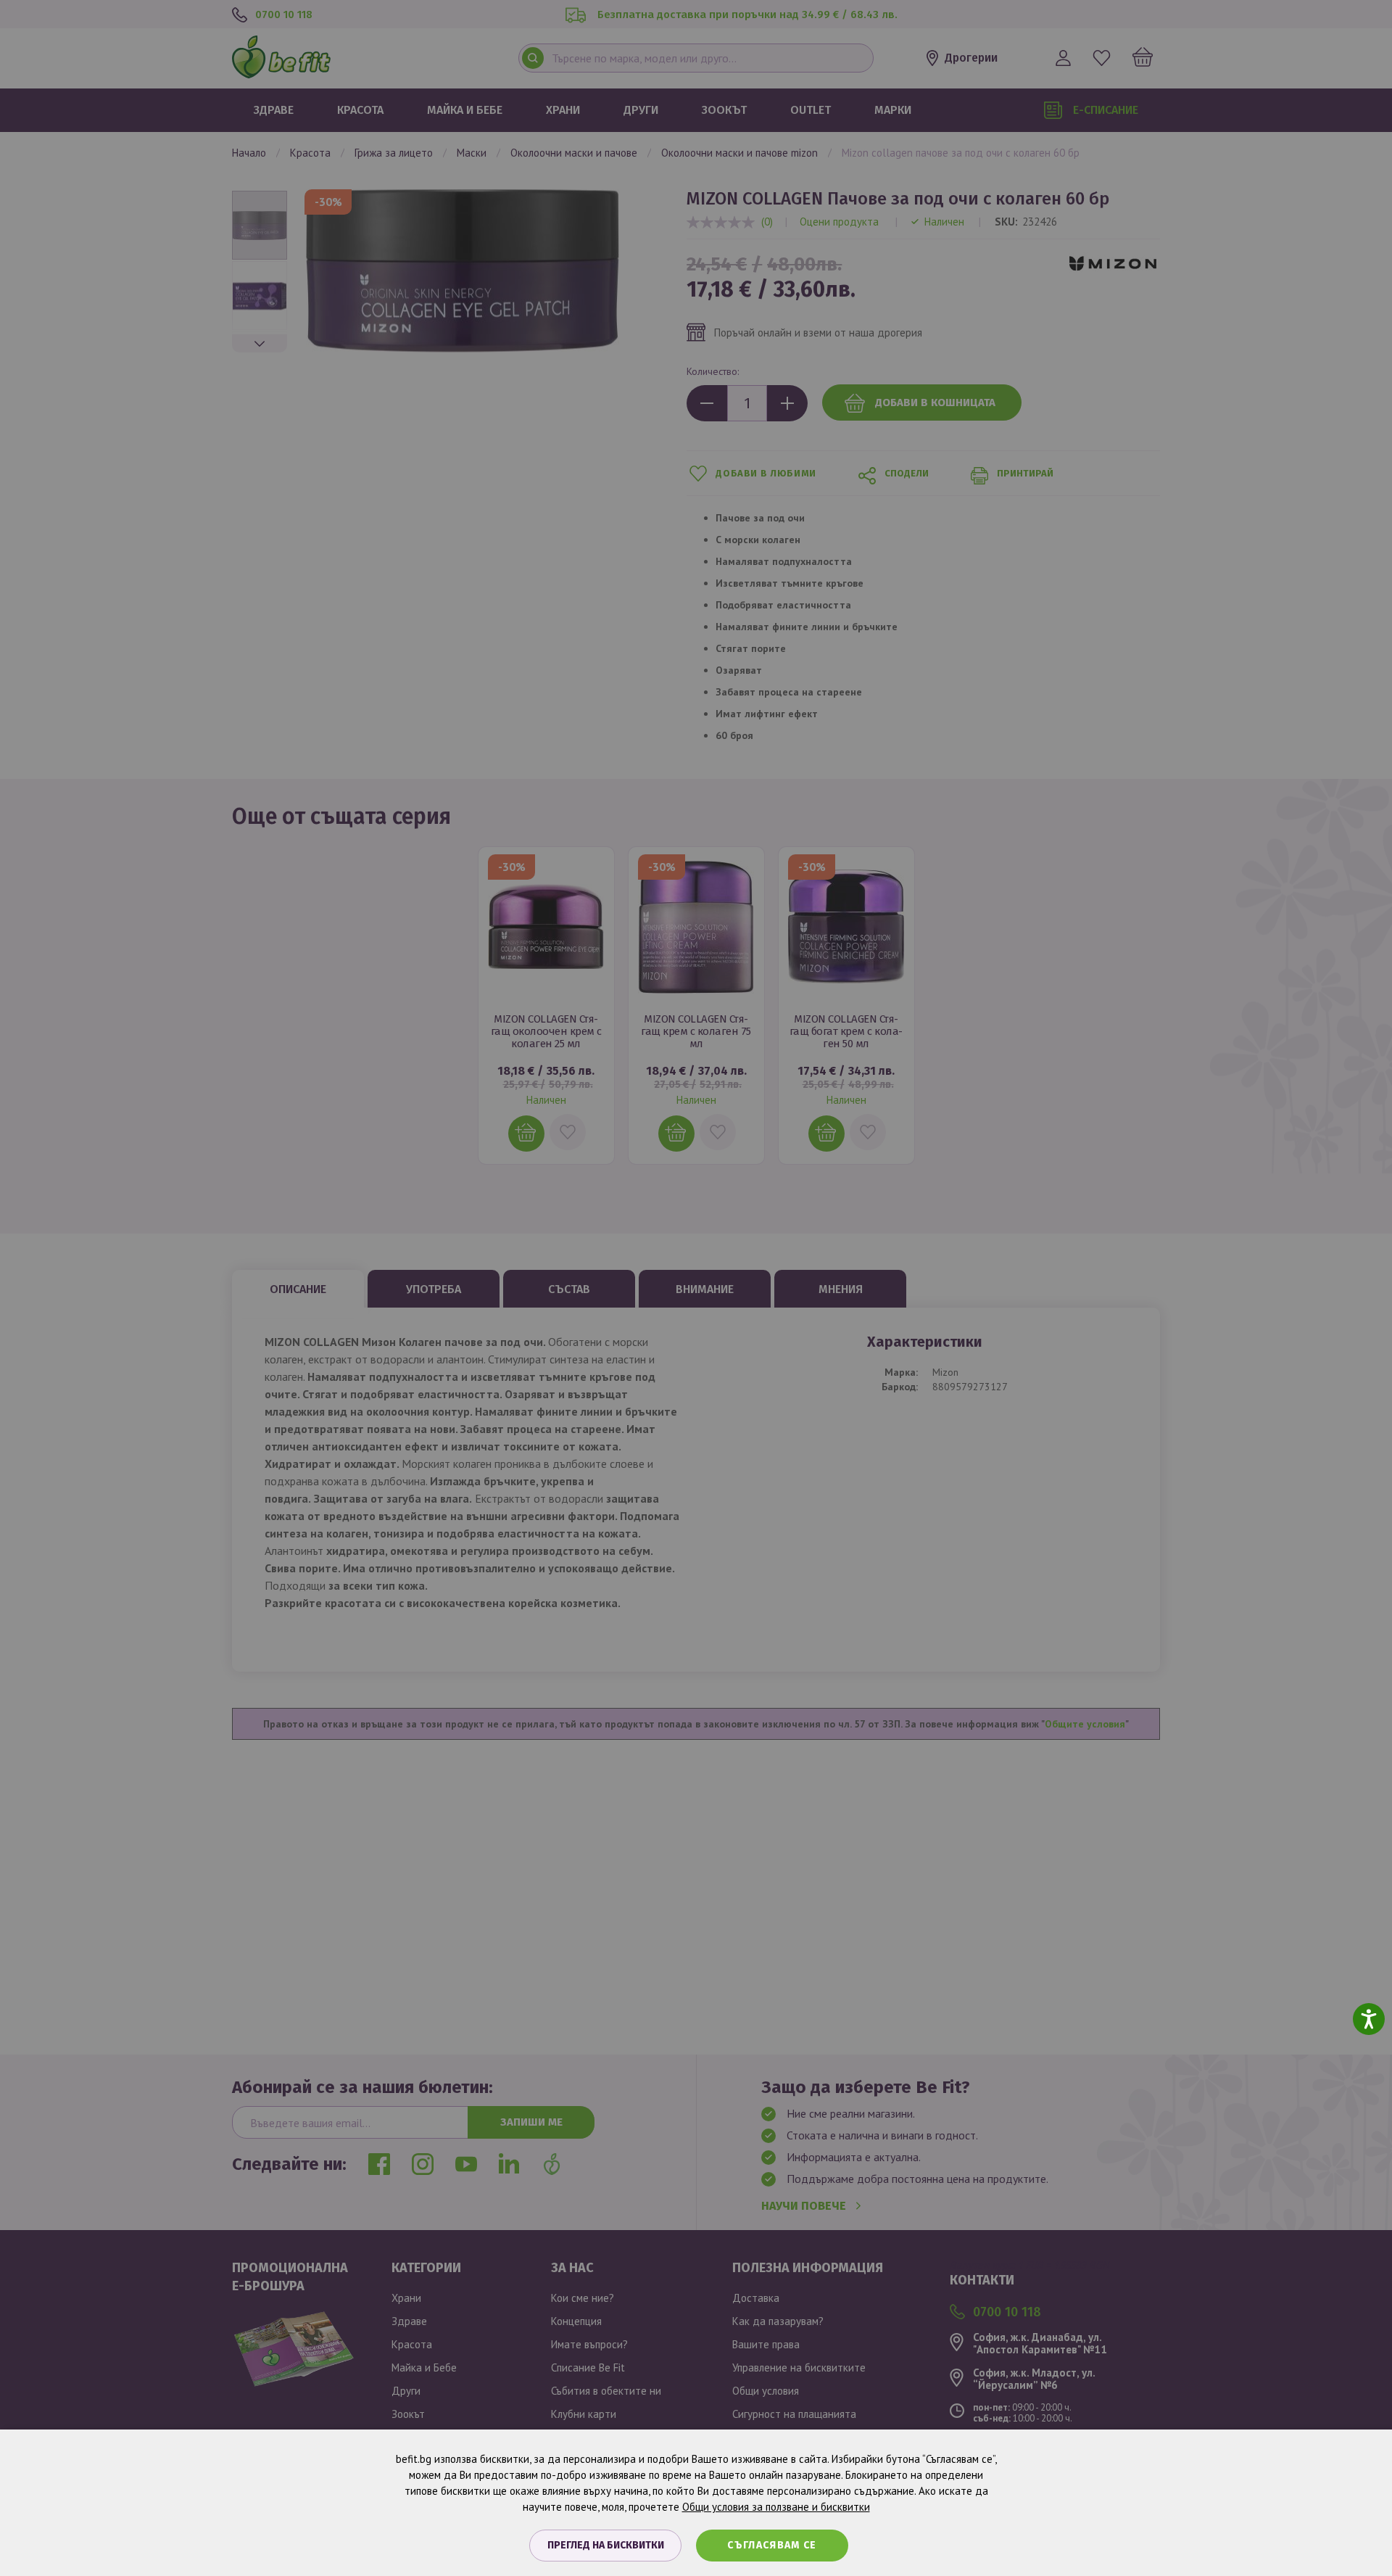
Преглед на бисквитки (606, 2545)
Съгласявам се (772, 2545)
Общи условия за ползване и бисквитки (776, 2507)
